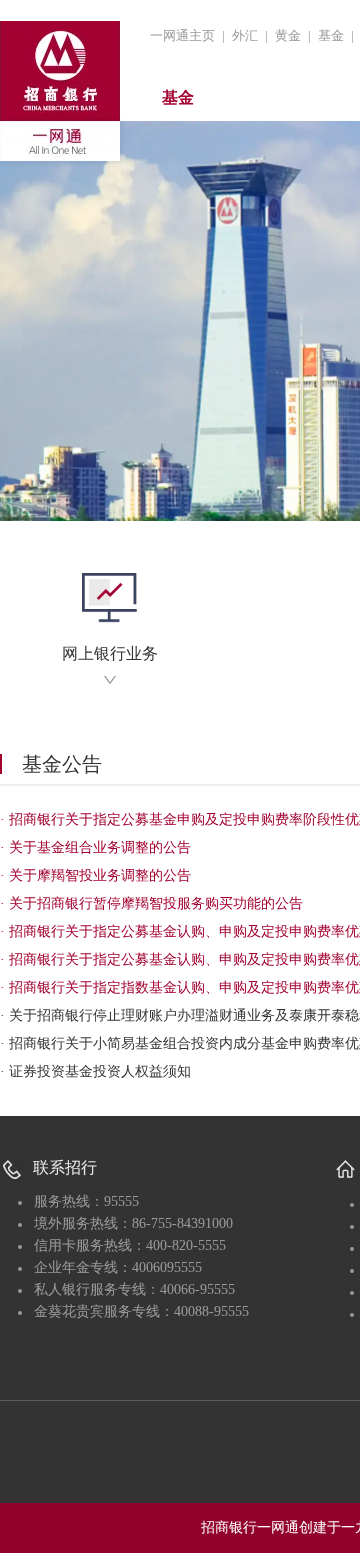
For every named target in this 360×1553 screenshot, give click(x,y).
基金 (331, 35)
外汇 (245, 35)
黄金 (288, 35)
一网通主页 (182, 35)
